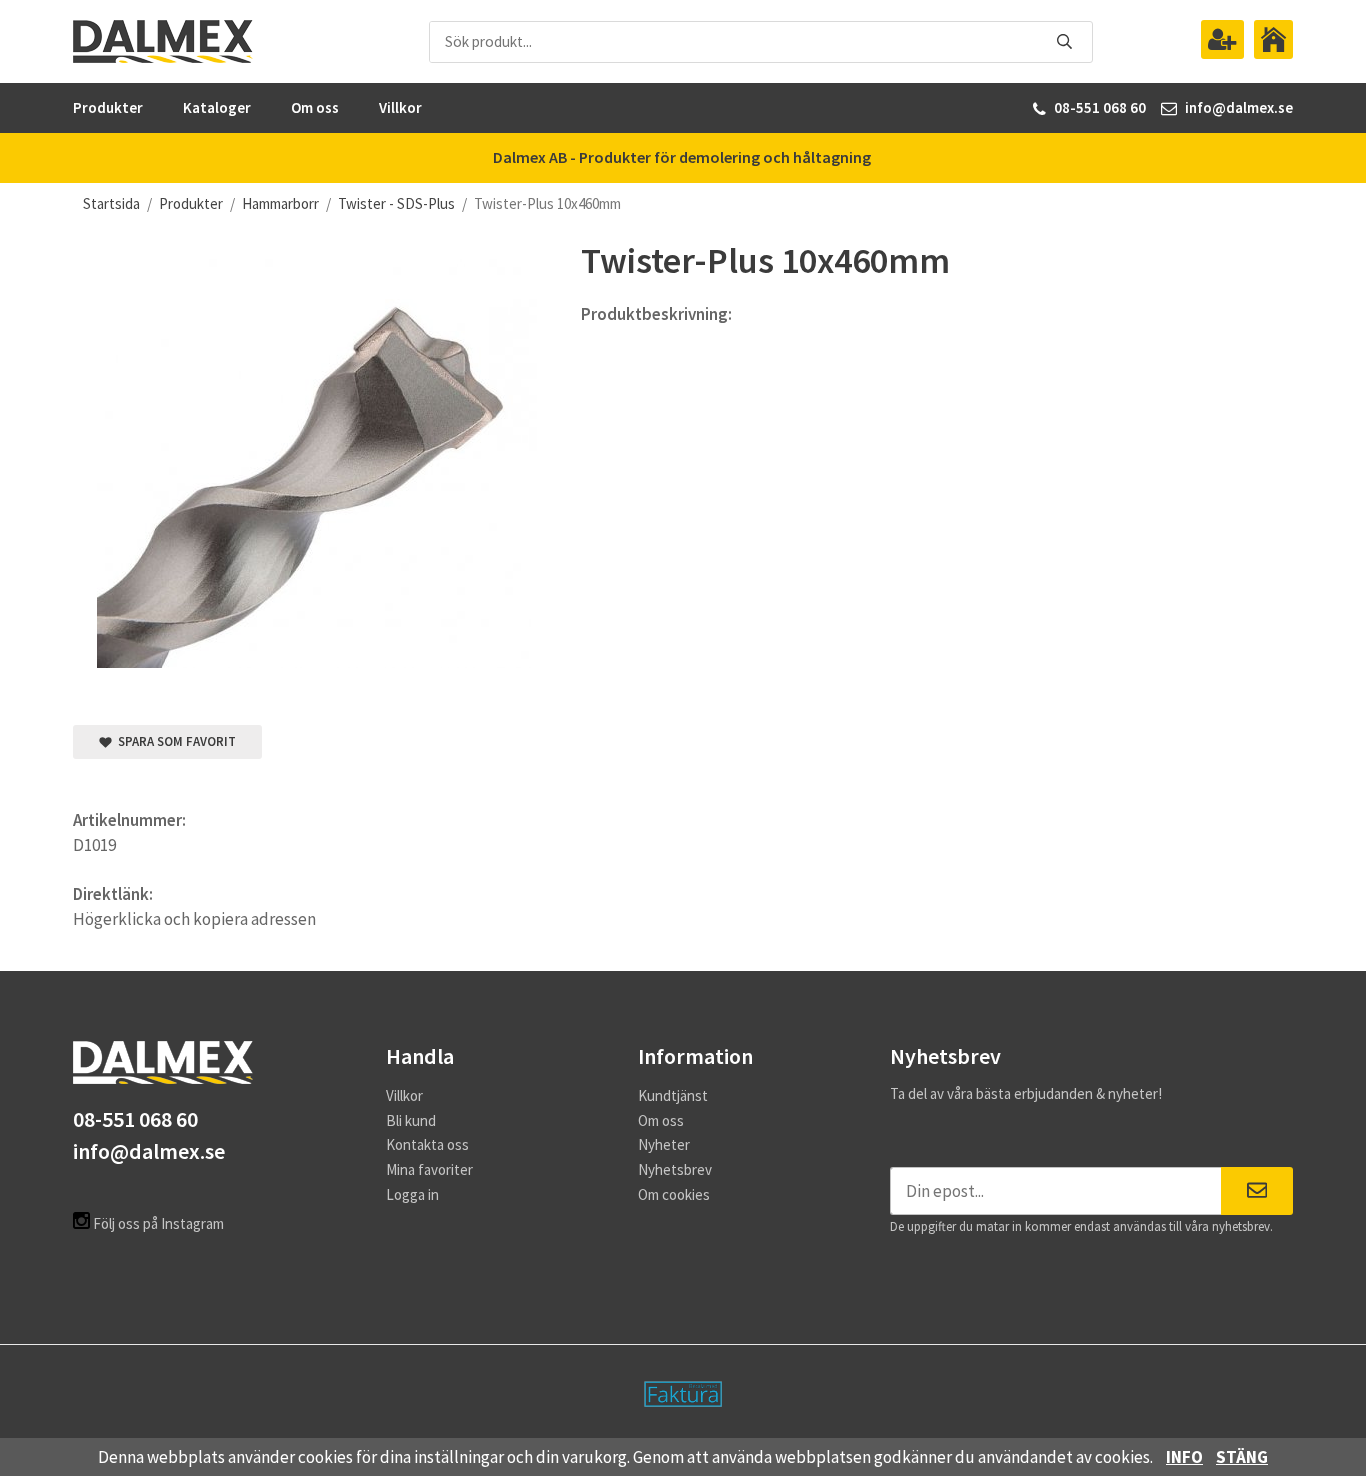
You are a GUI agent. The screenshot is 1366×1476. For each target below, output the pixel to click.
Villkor (400, 107)
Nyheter (664, 1144)
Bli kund (411, 1120)
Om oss (315, 107)
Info (1184, 1457)
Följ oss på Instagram (157, 1223)
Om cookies (674, 1194)
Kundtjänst (673, 1095)
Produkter (108, 107)
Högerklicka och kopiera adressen (194, 919)
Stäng (1242, 1457)
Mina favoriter (429, 1169)
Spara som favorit (174, 741)
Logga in (412, 1194)
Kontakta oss (427, 1144)
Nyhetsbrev (675, 1169)
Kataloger (217, 107)
